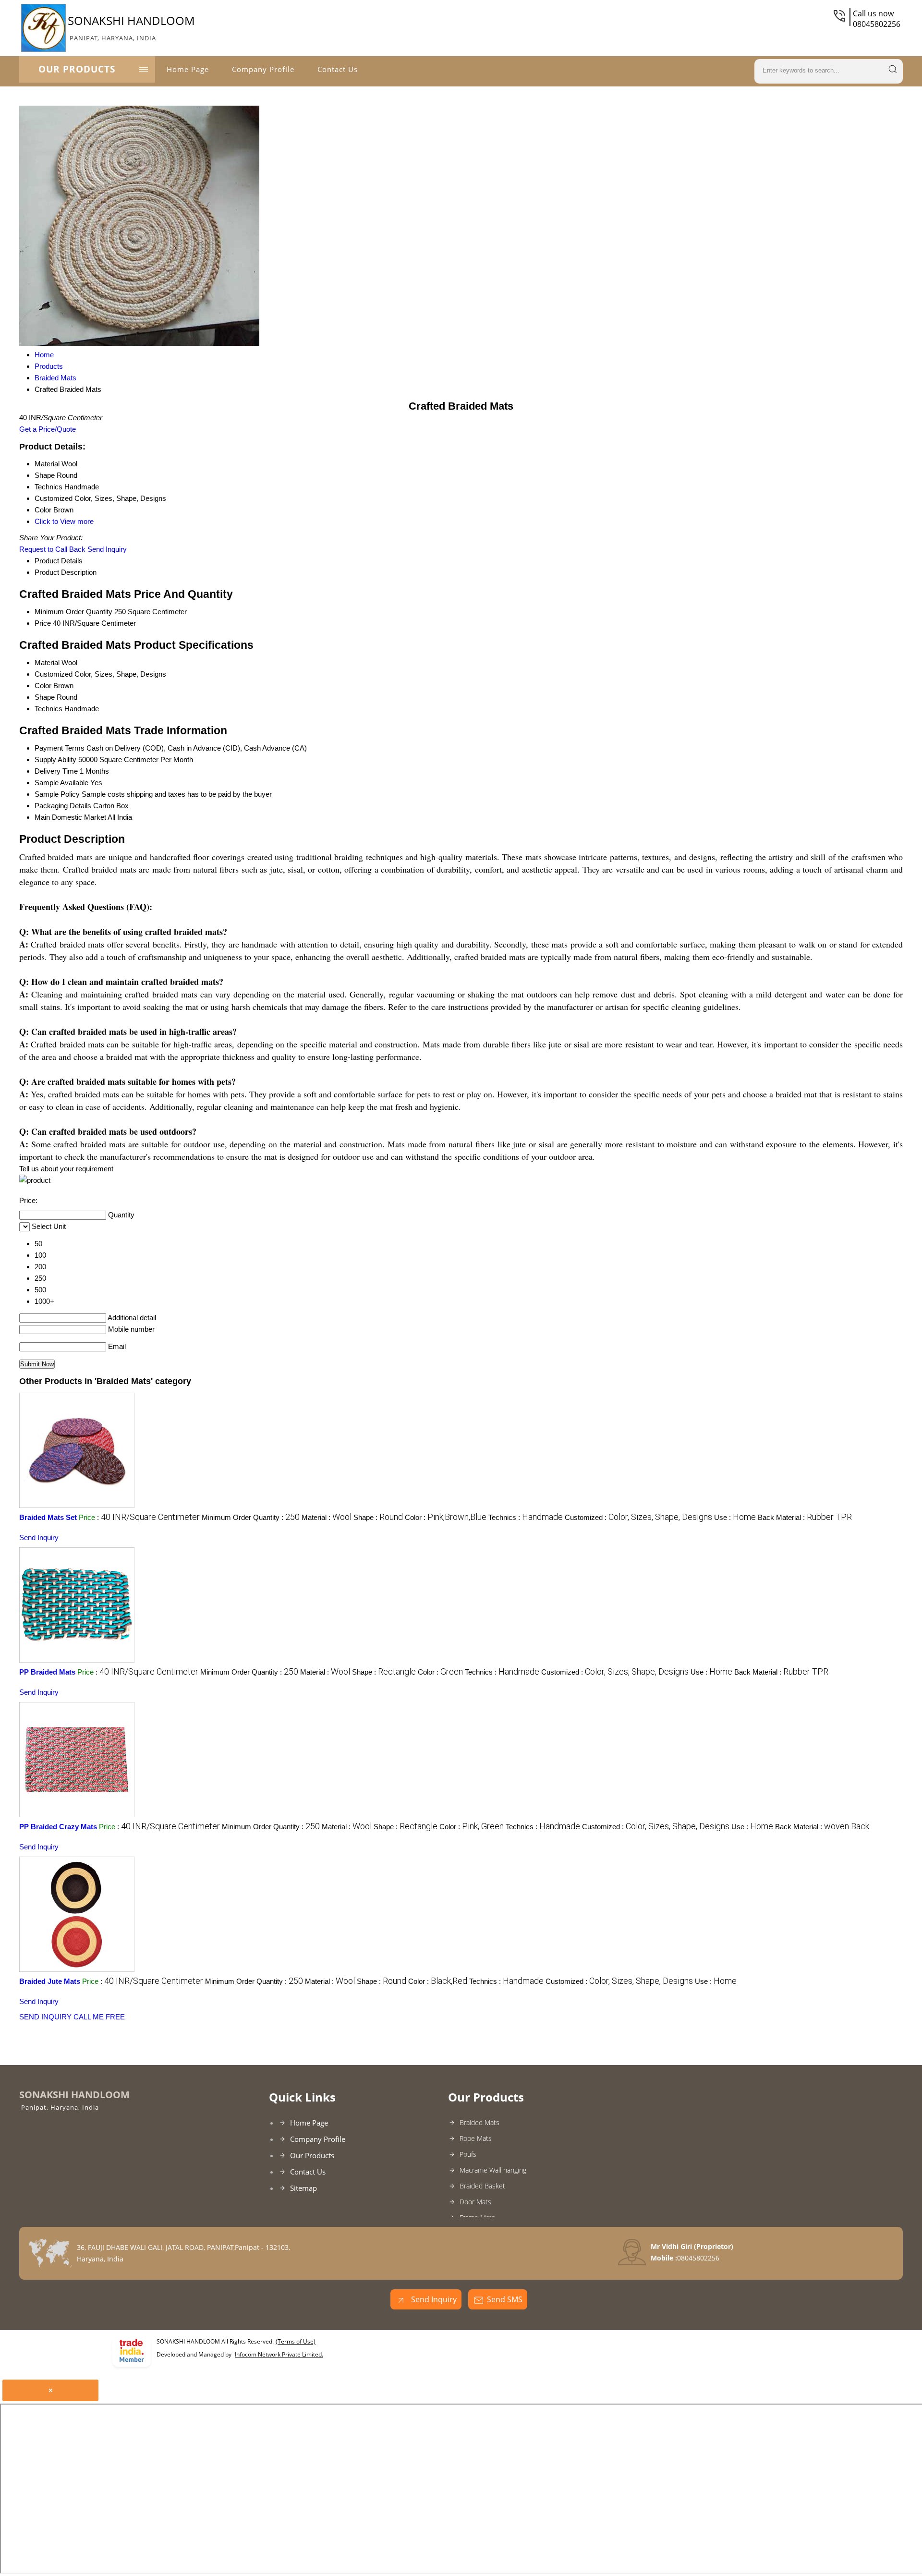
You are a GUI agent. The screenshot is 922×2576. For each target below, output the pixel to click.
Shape (45, 697)
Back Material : (805, 1517)
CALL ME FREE (99, 2017)
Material (47, 662)
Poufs (468, 2154)
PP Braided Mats (47, 1672)
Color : (446, 1517)
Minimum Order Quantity (73, 612)
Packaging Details (63, 806)
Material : (327, 1517)
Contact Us (338, 69)
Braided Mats (479, 2122)
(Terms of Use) (296, 2341)
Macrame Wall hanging (493, 2170)
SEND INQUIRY (45, 2017)
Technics (49, 709)
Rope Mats (476, 2138)
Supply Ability (55, 759)
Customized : (638, 1517)
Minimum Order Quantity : (251, 1517)
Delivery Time (56, 771)
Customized (54, 674)
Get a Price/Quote (48, 429)
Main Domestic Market (70, 817)
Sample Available (61, 783)
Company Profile (263, 69)
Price (43, 623)
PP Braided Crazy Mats (58, 1827)
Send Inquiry (107, 549)
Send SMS (505, 2299)
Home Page (188, 69)
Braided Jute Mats (50, 1981)
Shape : (378, 1517)
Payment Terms (60, 748)
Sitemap (303, 2188)
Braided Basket (482, 2186)
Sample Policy (57, 794)
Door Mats (475, 2202)
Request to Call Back (52, 549)
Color (43, 686)
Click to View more (64, 521)
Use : (735, 1517)
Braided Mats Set (48, 1517)
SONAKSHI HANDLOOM (131, 27)
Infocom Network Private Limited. (279, 2354)
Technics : (526, 1517)
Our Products (77, 69)
